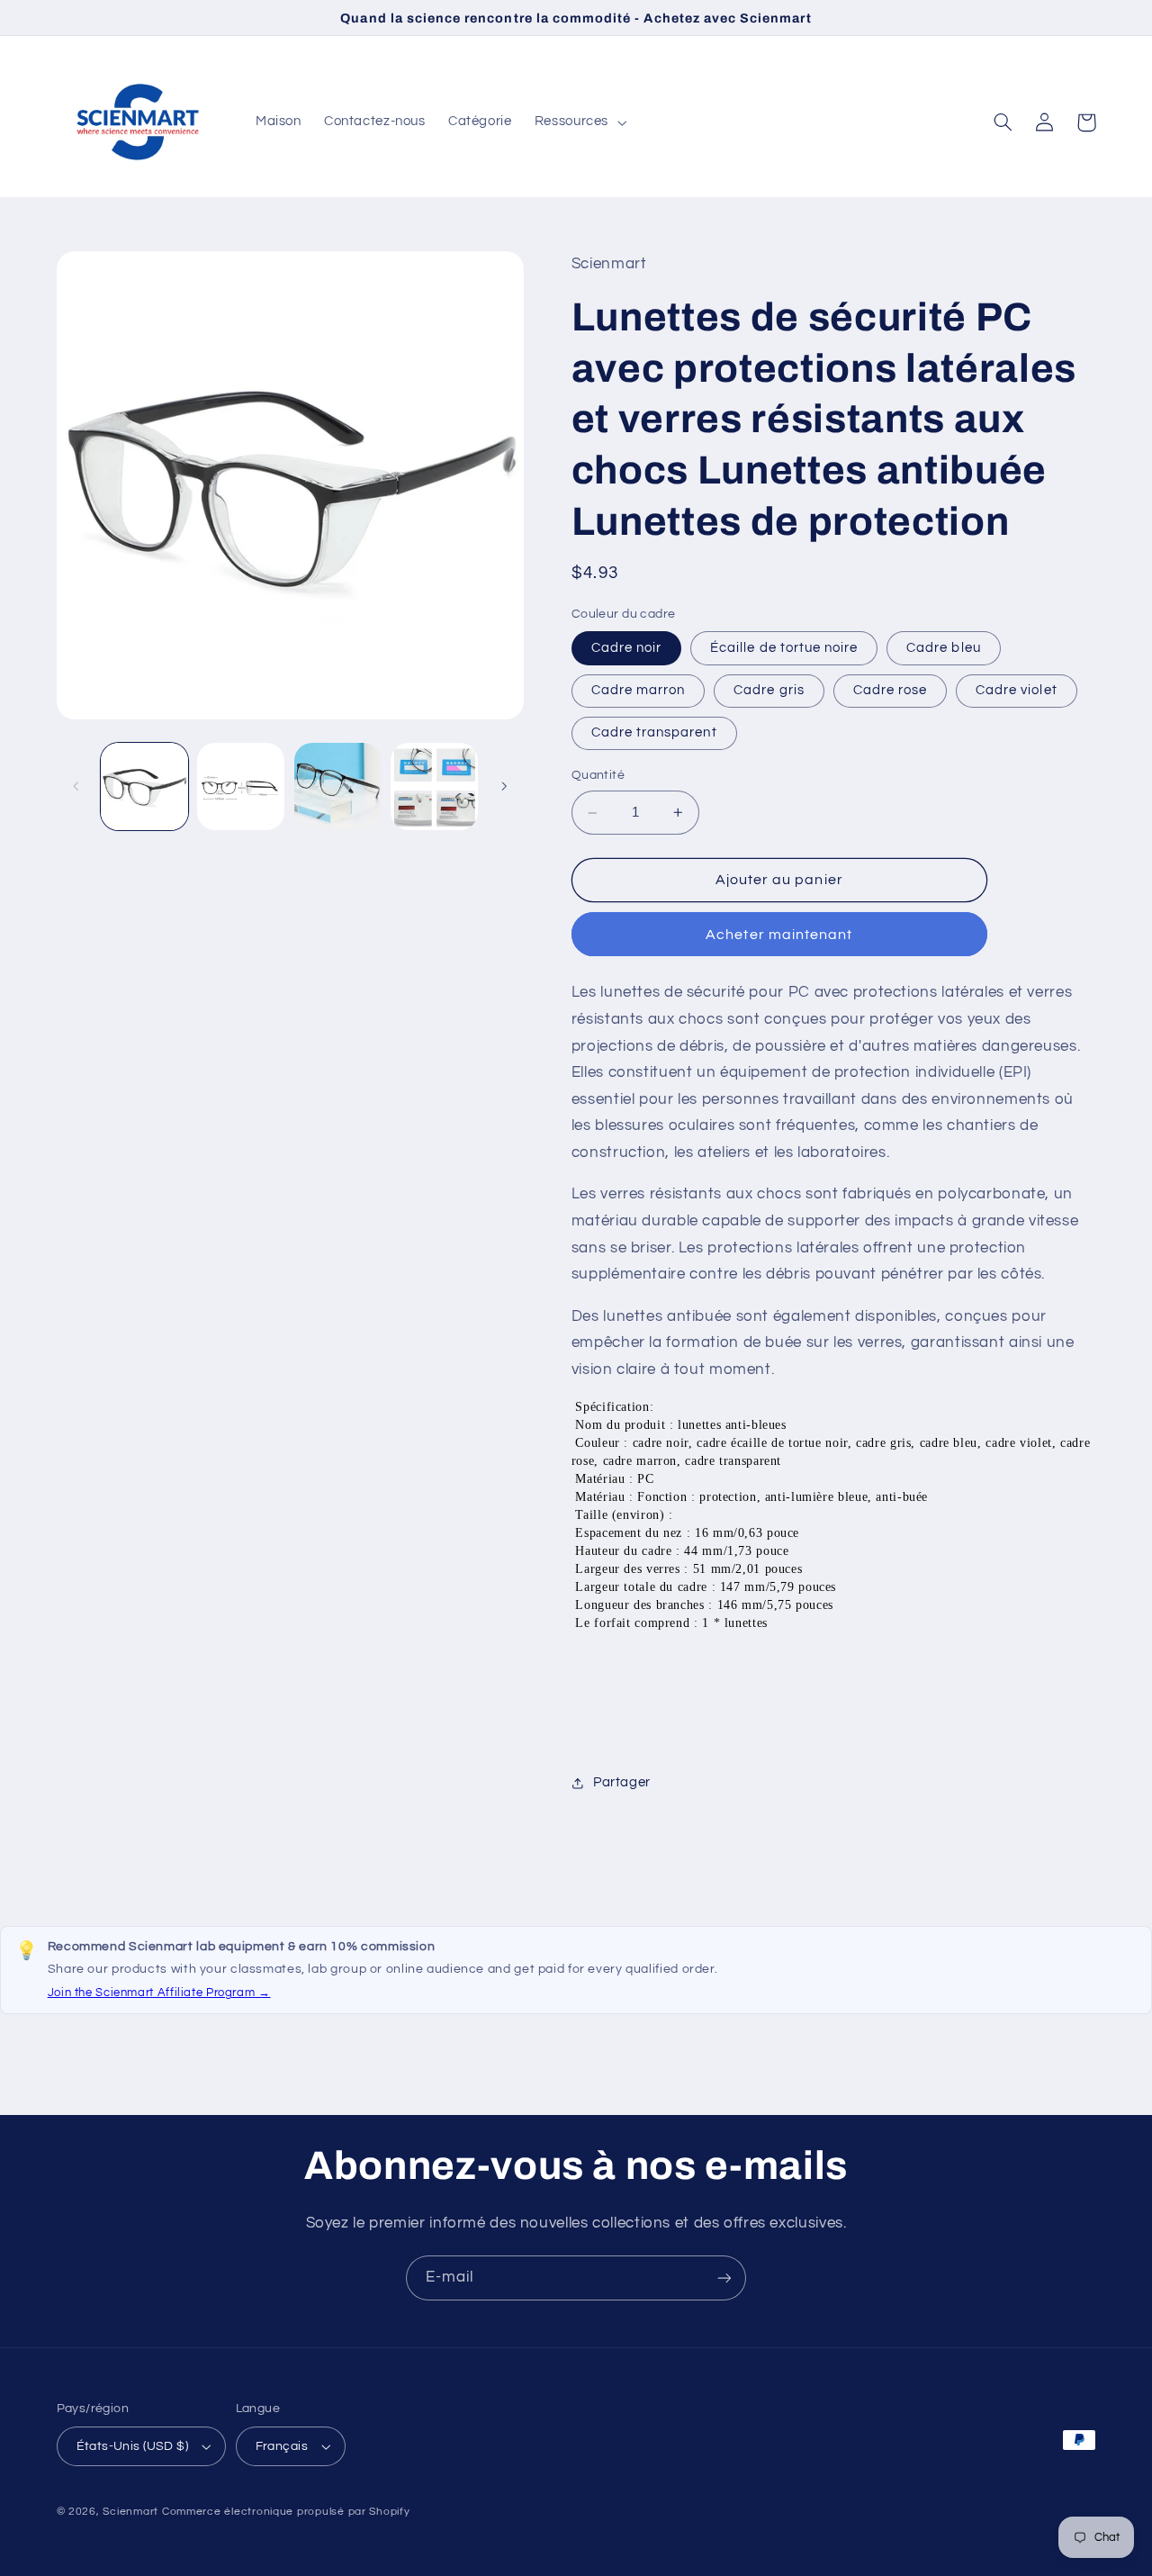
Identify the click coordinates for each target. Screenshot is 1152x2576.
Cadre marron (639, 690)
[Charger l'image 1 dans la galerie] (144, 786)
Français (282, 2446)
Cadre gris (769, 690)
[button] (578, 122)
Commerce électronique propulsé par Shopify (286, 2512)
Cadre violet (1017, 690)
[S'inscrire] (724, 2278)
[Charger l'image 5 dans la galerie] (338, 786)
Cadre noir (627, 648)
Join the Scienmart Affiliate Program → (159, 1993)
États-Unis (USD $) (133, 2446)
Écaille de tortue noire (784, 648)
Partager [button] (622, 1782)
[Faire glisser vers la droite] (504, 787)
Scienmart (130, 2512)
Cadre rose (891, 690)
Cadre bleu (944, 648)
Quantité (598, 776)
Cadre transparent (654, 732)
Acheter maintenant (779, 935)
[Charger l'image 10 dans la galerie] (434, 786)
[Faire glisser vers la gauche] (76, 787)
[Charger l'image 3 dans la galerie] (241, 786)
